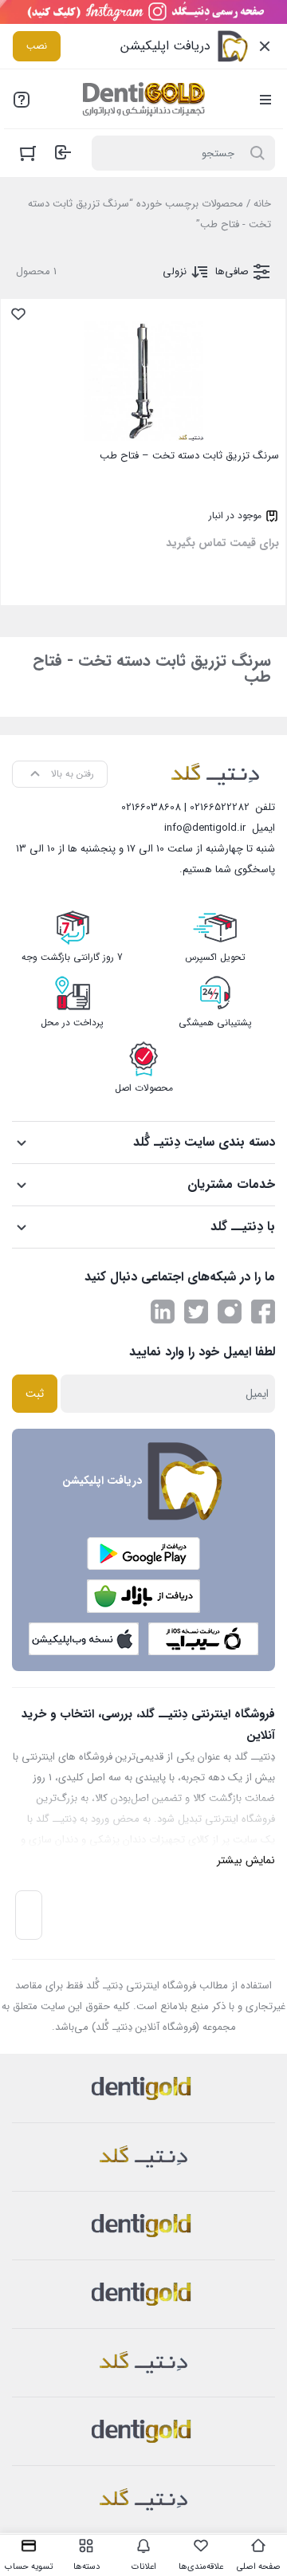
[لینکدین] (163, 1312)
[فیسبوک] (263, 1312)
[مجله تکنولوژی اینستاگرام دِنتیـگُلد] (230, 1312)
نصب (37, 46)
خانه (262, 204)
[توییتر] (196, 1312)
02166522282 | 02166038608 (185, 807)
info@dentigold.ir (205, 828)
